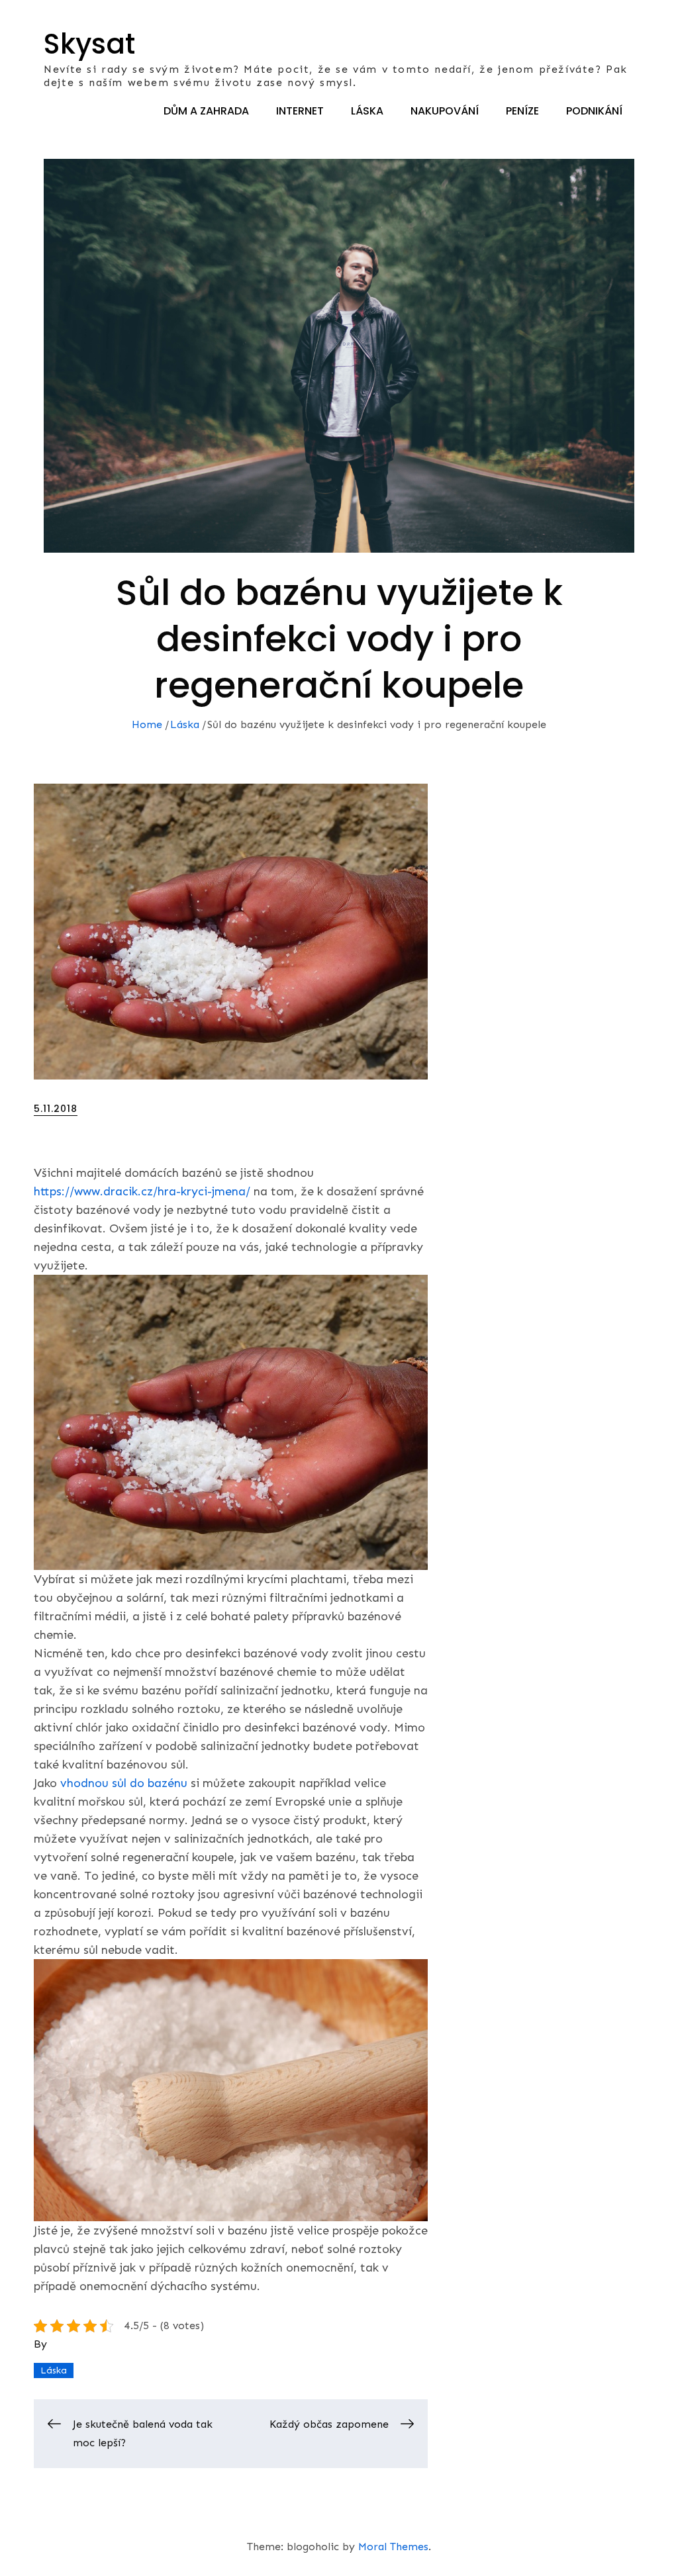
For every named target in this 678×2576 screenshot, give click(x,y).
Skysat (89, 44)
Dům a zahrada (206, 111)
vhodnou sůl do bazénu (124, 1783)
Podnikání (594, 111)
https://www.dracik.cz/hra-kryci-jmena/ (142, 1191)
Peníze (522, 111)
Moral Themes (393, 2547)
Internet (300, 111)
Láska (367, 111)
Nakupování (445, 111)
